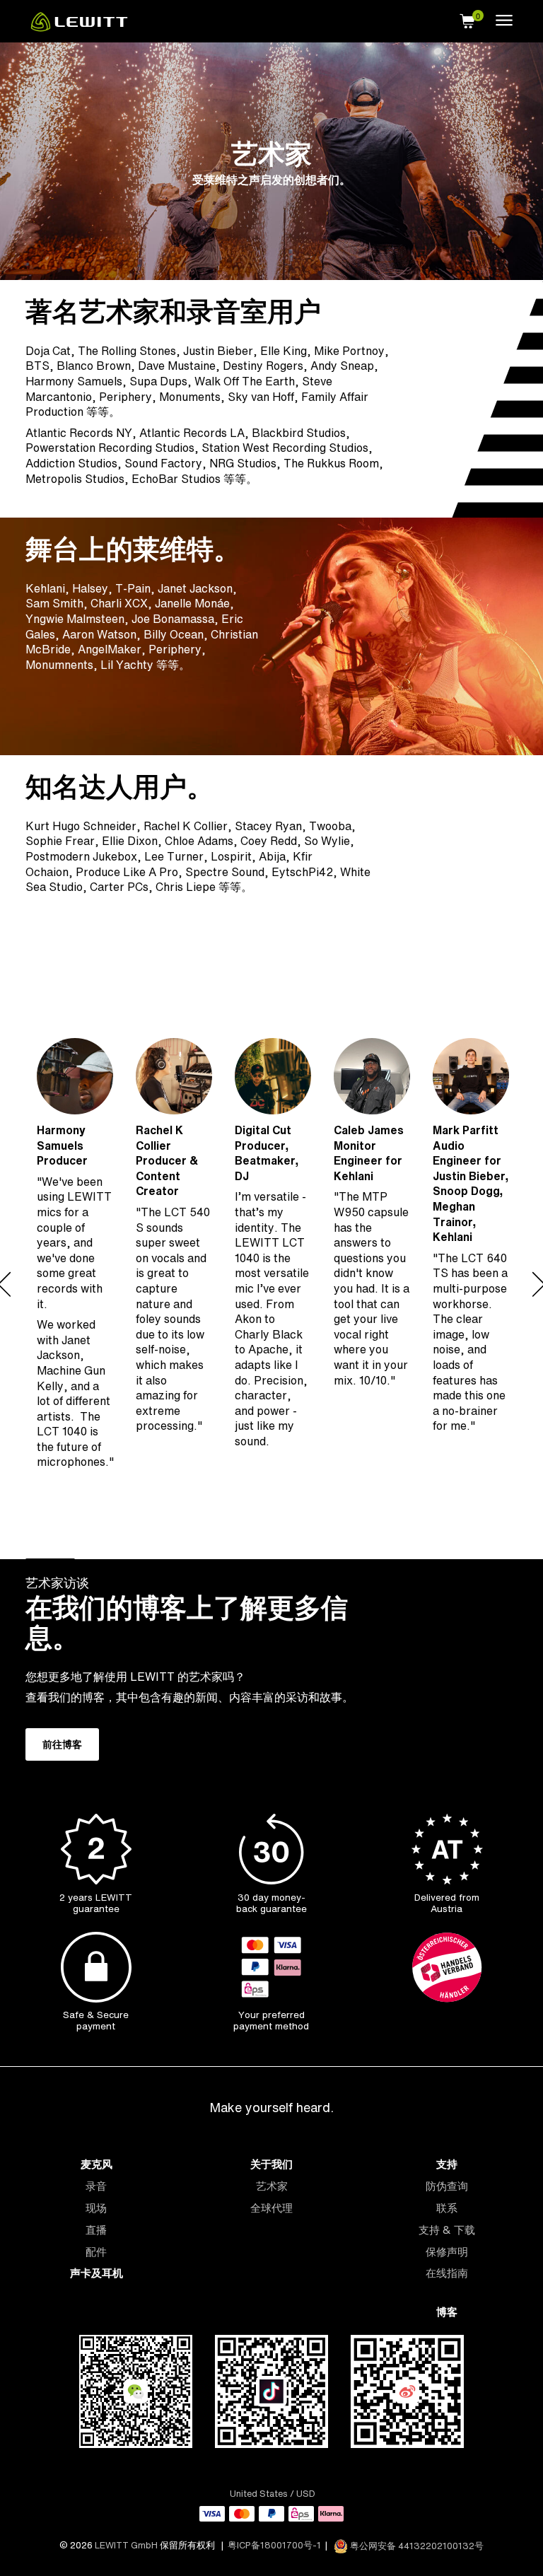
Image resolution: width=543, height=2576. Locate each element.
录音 (96, 2186)
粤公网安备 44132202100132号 (416, 2546)
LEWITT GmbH (126, 2546)
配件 (96, 2252)
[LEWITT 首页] (79, 28)
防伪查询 (447, 2186)
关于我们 (271, 2164)
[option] (75, 1284)
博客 (447, 2312)
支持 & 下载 (447, 2230)
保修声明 (447, 2252)
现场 (96, 2208)
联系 (447, 2208)
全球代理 (271, 2208)
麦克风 (97, 2164)
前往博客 (62, 1744)
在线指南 (447, 2273)
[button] (467, 19)
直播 (96, 2230)
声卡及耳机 (97, 2273)
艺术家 (272, 2186)
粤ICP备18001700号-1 (274, 2546)
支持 (447, 2164)
